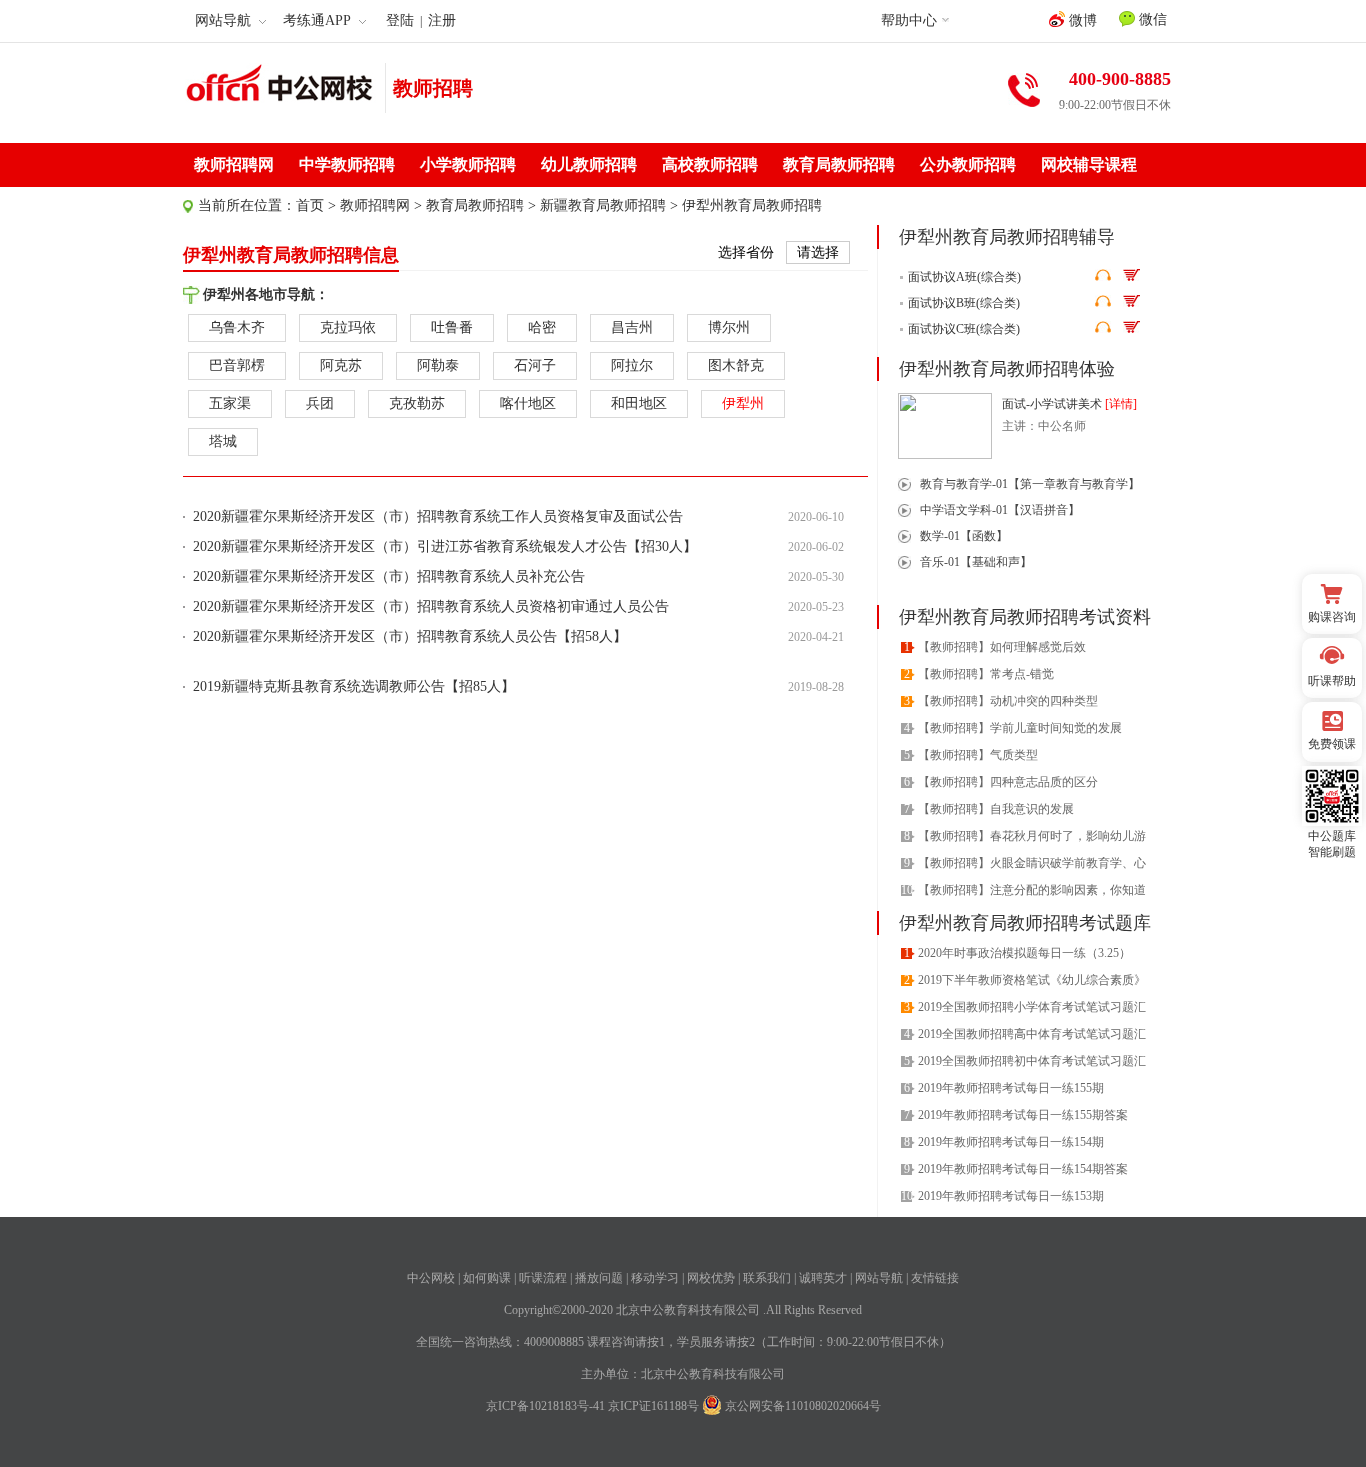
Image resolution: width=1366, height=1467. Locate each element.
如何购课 (487, 1278)
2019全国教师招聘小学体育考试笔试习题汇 (1032, 1007)
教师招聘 (433, 88)
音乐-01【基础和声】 (976, 562)
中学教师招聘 (347, 164)
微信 (1151, 19)
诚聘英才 (823, 1278)
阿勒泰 (438, 365)
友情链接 (935, 1278)
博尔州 (729, 327)
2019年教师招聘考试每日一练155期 (1011, 1088)
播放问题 (599, 1278)
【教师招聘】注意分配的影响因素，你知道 (1032, 890)
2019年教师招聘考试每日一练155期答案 (1023, 1115)
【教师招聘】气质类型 (978, 755)
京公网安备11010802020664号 (803, 1406)
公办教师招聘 (968, 164)
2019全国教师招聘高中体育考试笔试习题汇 (1032, 1034)
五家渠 (230, 403)
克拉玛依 (348, 327)
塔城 (223, 441)
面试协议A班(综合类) (964, 277)
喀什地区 (528, 403)
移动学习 (655, 1278)
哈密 (542, 327)
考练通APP (317, 20)
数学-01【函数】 (964, 536)
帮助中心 (909, 20)
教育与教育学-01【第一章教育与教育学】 (1030, 484)
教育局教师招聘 (839, 164)
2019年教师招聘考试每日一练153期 (1011, 1196)
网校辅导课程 (1089, 164)
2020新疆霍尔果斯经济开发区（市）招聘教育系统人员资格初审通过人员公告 (431, 606)
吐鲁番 (452, 327)
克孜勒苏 (417, 403)
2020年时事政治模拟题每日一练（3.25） (1024, 953)
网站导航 (879, 1278)
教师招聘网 (234, 164)
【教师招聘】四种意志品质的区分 (1008, 782)
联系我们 (767, 1278)
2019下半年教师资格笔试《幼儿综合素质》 (1032, 980)
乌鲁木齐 (237, 327)
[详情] (1121, 404)
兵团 (320, 403)
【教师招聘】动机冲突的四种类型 (1008, 701)
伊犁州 (743, 403)
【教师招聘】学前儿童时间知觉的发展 (1020, 728)
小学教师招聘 (468, 164)
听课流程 (543, 1278)
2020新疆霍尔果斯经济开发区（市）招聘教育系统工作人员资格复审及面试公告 (438, 516)
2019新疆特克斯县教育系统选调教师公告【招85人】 (354, 686)
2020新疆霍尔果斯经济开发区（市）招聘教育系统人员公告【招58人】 (410, 636)
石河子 (535, 365)
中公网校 (431, 1278)
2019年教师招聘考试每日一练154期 (1011, 1142)
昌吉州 (632, 327)
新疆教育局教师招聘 (603, 205)
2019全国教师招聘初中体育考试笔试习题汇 (1032, 1061)
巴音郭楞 (237, 365)
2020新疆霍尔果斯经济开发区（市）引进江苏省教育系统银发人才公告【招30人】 (445, 546)
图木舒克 (736, 365)
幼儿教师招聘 (589, 164)
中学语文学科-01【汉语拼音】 (1000, 510)
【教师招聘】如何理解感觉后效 (1002, 647)
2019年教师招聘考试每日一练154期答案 (1023, 1169)
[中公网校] (280, 85)
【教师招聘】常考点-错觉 (986, 674)
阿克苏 (341, 365)
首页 (310, 205)
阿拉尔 (632, 365)
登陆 (400, 20)
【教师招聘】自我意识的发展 (996, 809)
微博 (1081, 20)
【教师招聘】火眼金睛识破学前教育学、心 (1032, 863)
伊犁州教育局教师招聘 (752, 205)
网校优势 (711, 1278)
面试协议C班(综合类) (964, 329)
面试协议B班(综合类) (964, 303)
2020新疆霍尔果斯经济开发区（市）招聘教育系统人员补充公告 (389, 576)
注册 (442, 20)
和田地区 (639, 403)
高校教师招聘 (710, 164)
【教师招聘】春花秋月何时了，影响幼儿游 (1032, 836)
